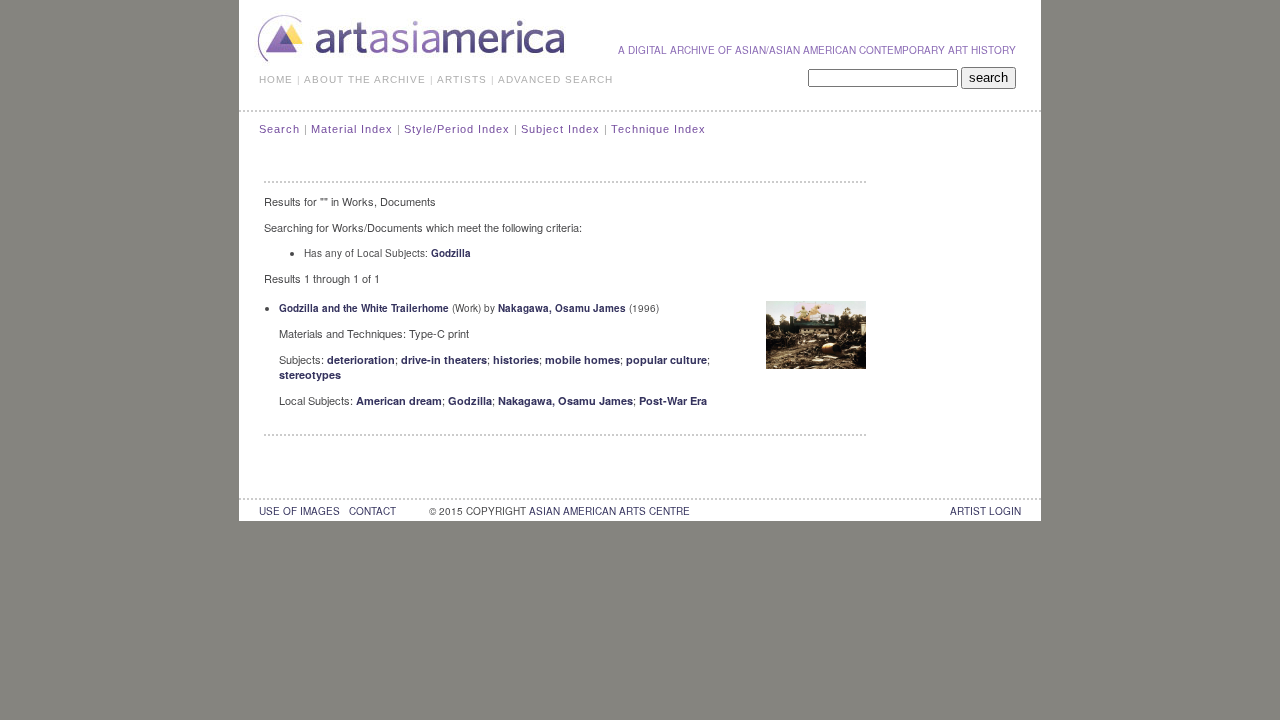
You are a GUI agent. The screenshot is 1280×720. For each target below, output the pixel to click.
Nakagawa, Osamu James (562, 308)
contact (372, 511)
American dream (399, 400)
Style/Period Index (457, 129)
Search (279, 129)
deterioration (361, 359)
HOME (276, 79)
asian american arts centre (609, 511)
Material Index (352, 129)
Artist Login (985, 511)
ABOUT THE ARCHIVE (365, 79)
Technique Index (658, 129)
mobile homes (582, 359)
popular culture (666, 359)
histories (516, 359)
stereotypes (310, 374)
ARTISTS (462, 79)
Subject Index (560, 129)
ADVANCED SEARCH (555, 79)
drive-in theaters (444, 359)
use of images (299, 511)
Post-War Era (673, 400)
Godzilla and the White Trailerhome (364, 308)
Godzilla (451, 253)
